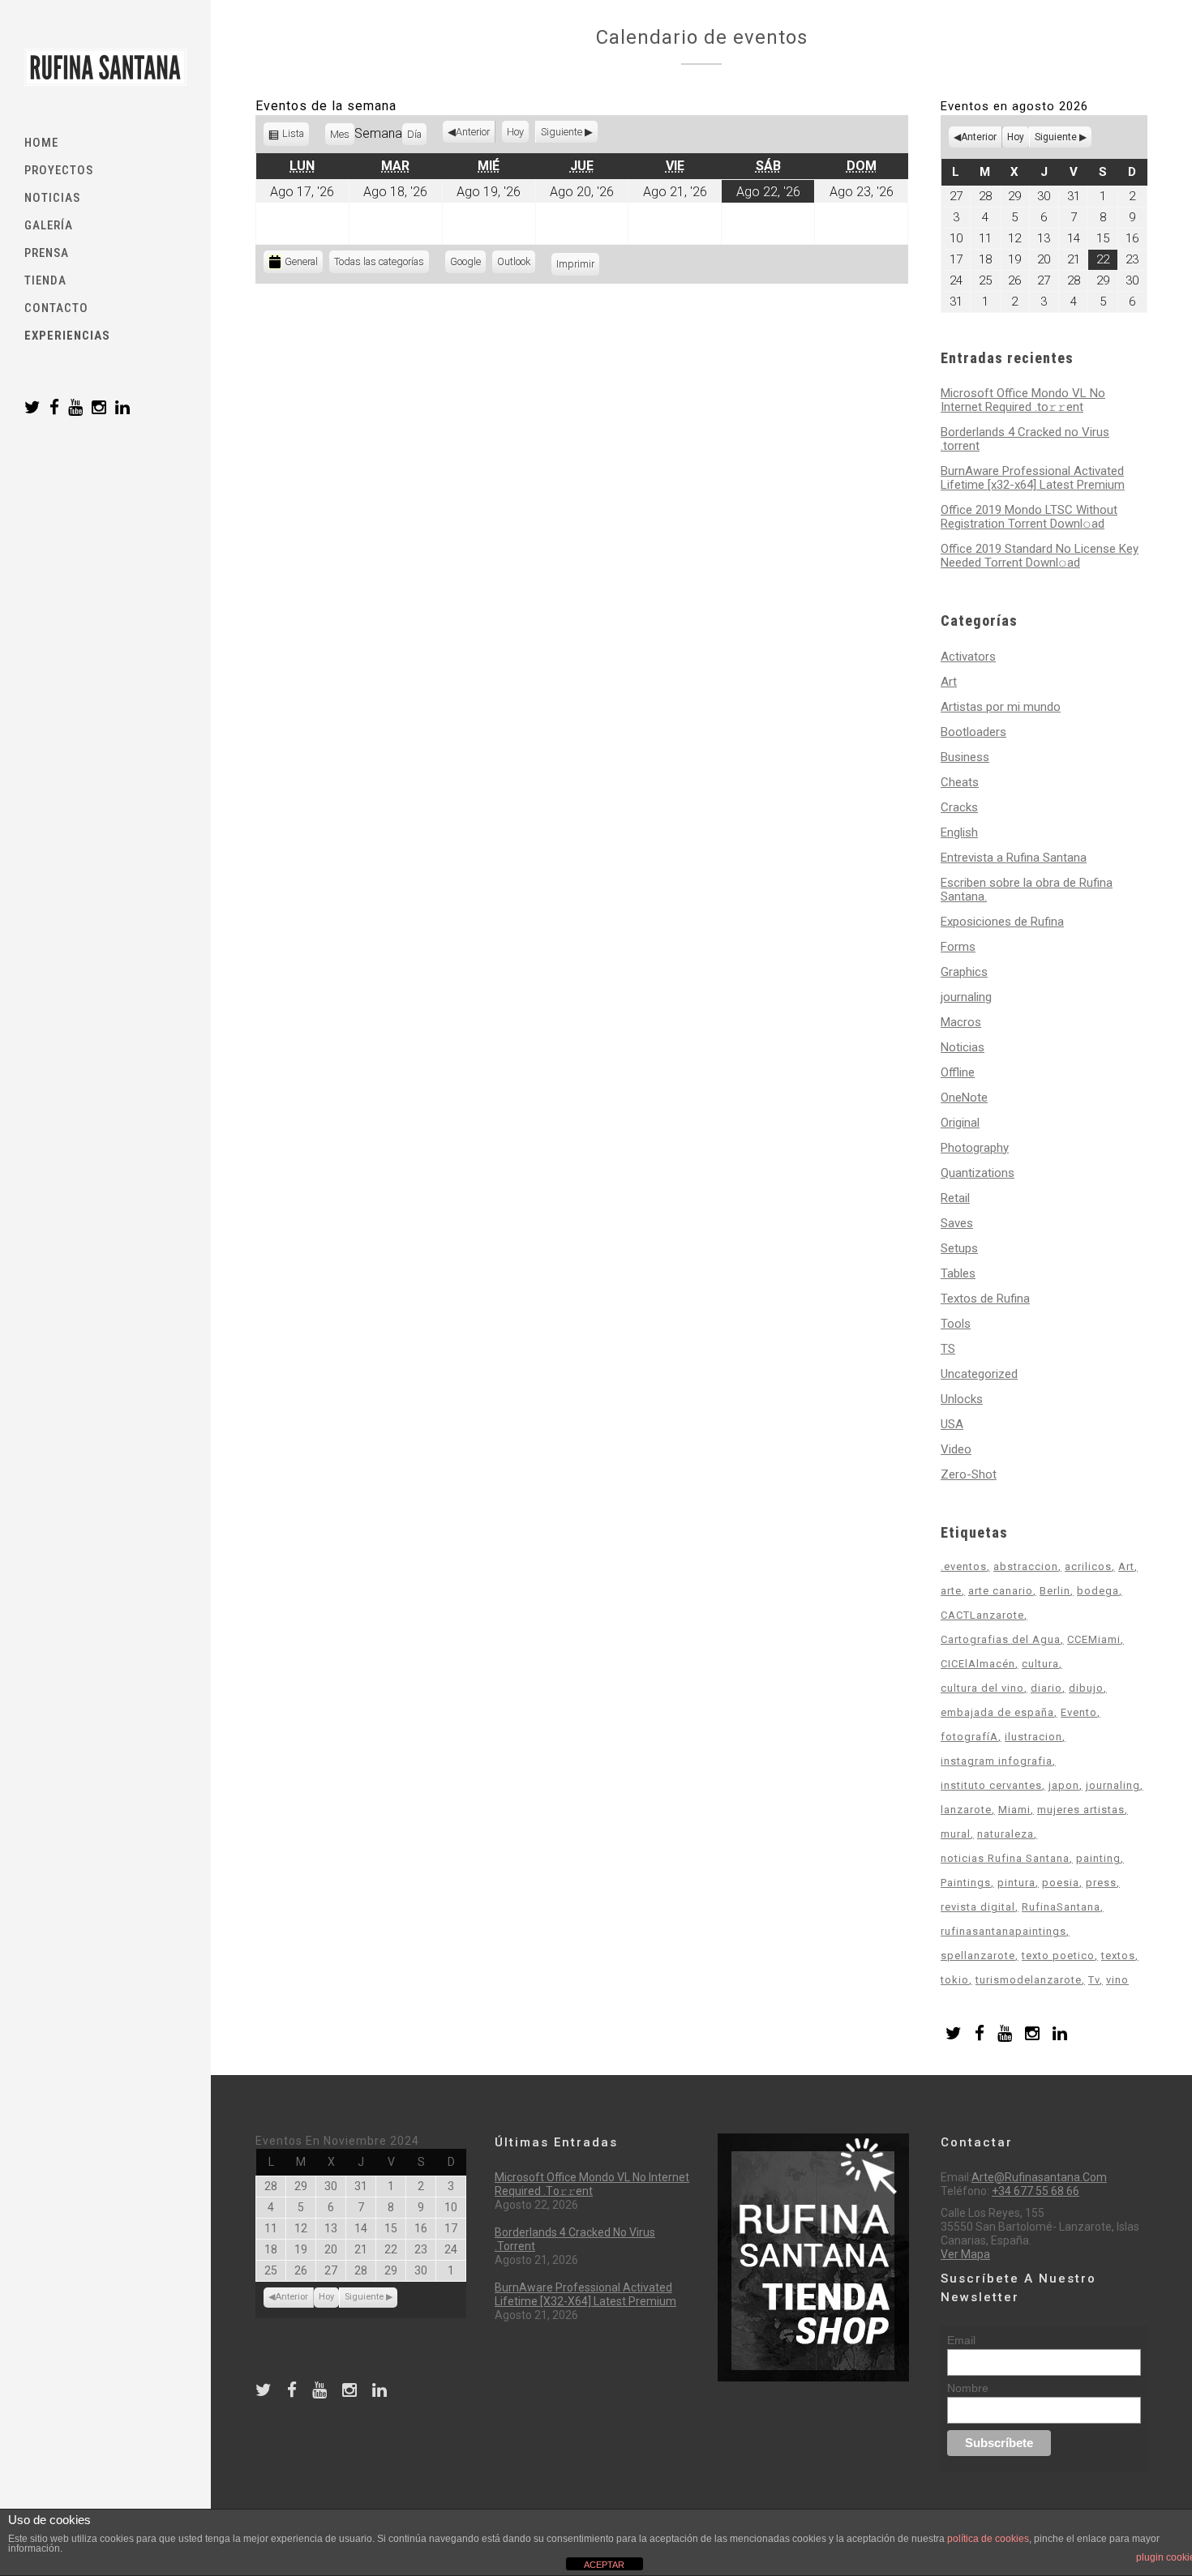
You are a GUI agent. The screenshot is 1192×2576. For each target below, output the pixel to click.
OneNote (964, 1098)
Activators (968, 657)
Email (961, 2340)
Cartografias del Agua (1001, 1639)
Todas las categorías (379, 261)
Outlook (516, 264)
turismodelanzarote (1029, 1980)
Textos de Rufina (985, 1299)
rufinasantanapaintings (1003, 1931)
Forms (958, 947)
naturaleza (1005, 1834)
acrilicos (1088, 1566)
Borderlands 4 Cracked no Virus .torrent (1025, 439)
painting (1098, 1858)
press (1101, 1883)
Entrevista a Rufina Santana (1014, 858)
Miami (1014, 1810)
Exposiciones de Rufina (1002, 922)
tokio (955, 1980)
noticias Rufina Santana (1005, 1858)
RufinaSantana (1061, 1907)
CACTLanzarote (982, 1615)
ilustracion (1033, 1737)
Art (949, 682)
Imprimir (578, 264)
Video (956, 1449)
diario (1046, 1688)
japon (1064, 1785)
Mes (340, 134)
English (959, 832)
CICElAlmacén (978, 1664)
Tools (956, 1324)
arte (951, 1591)
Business (965, 757)
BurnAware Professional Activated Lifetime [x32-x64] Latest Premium (1033, 478)
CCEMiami (1094, 1639)
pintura (1016, 1883)
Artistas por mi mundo (1001, 707)
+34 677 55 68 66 (1035, 2191)
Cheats (960, 782)
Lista (294, 137)
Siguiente (562, 132)
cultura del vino (982, 1688)
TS (948, 1349)
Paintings (966, 1883)
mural (956, 1834)
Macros (961, 1022)
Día (414, 134)
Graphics (964, 972)
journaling (966, 997)
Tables (958, 1273)
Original (960, 1123)
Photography (975, 1148)
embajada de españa (997, 1712)
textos (1118, 1956)
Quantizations (978, 1173)
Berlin (1055, 1591)
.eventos (964, 1566)
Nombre (968, 2388)
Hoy (515, 132)
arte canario (1001, 1591)
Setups (959, 1248)
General (301, 261)
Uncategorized (979, 1374)
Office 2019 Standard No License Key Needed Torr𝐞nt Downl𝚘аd (1040, 556)
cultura (1040, 1664)
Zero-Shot (969, 1474)
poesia (1061, 1883)
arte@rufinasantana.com (1039, 2177)
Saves (957, 1223)
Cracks (959, 807)
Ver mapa (965, 2254)
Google (468, 264)
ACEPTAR (604, 2565)
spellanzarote (978, 1956)
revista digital (978, 1907)
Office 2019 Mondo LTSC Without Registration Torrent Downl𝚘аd (1029, 517)
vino (1117, 1980)
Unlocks (962, 1399)
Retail (955, 1198)
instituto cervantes (991, 1785)
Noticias (963, 1047)
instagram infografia (997, 1761)
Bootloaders (973, 732)
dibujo (1086, 1688)
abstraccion (1026, 1566)
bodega (1098, 1591)
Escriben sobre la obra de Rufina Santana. (1027, 890)
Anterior (473, 132)
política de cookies (988, 2539)
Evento (1079, 1712)
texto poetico (1058, 1956)
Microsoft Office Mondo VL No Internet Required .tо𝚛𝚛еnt (1023, 400)
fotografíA (969, 1737)
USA (952, 1424)
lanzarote (966, 1810)
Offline (958, 1072)
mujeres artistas (1081, 1810)
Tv (1094, 1980)
